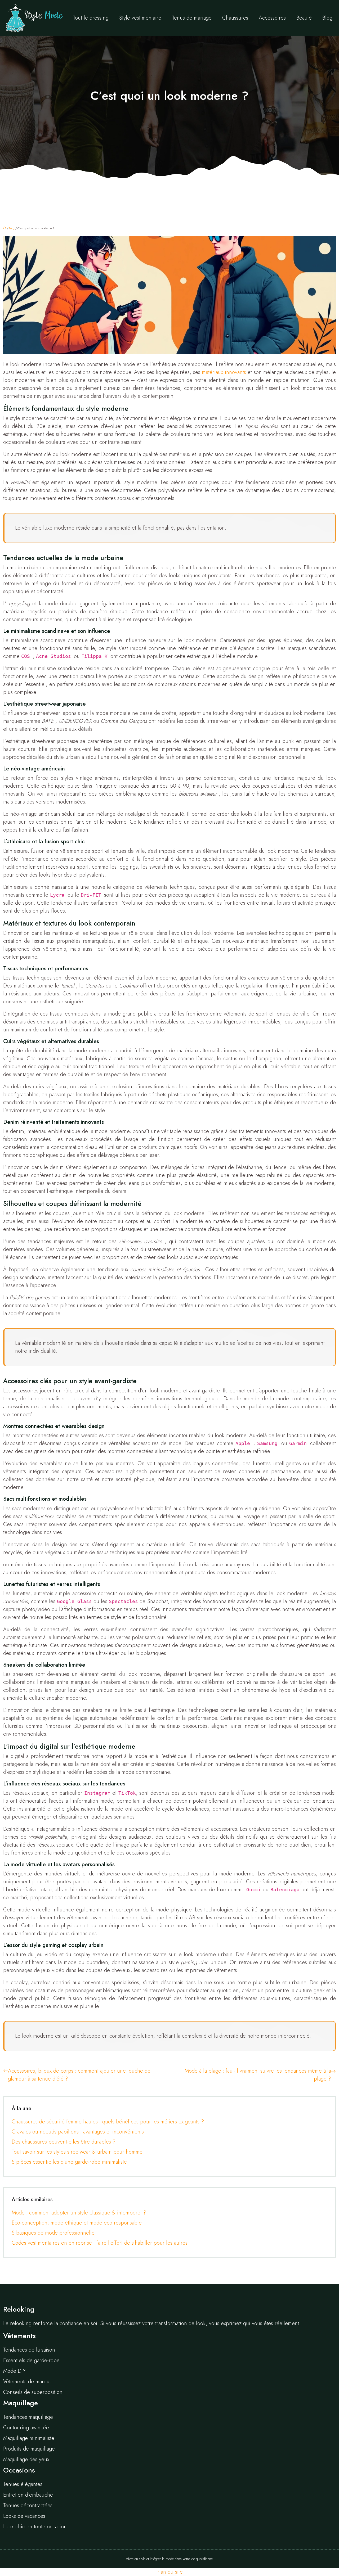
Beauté (304, 18)
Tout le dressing (91, 18)
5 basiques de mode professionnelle (53, 2233)
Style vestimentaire (140, 18)
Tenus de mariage (192, 18)
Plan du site (170, 2572)
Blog (327, 18)
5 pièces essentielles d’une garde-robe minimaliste (69, 2162)
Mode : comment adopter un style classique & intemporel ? (79, 2213)
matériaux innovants (224, 372)
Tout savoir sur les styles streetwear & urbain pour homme (77, 2152)
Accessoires (272, 18)
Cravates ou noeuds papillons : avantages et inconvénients (78, 2132)
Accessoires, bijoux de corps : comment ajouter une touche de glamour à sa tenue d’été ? (79, 2075)
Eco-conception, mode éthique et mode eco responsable (77, 2223)
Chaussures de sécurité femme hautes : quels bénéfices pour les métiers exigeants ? (108, 2122)
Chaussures (235, 18)
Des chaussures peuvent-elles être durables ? (64, 2142)
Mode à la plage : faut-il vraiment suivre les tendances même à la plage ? (258, 2075)
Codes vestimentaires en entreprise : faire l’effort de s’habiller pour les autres (100, 2243)
